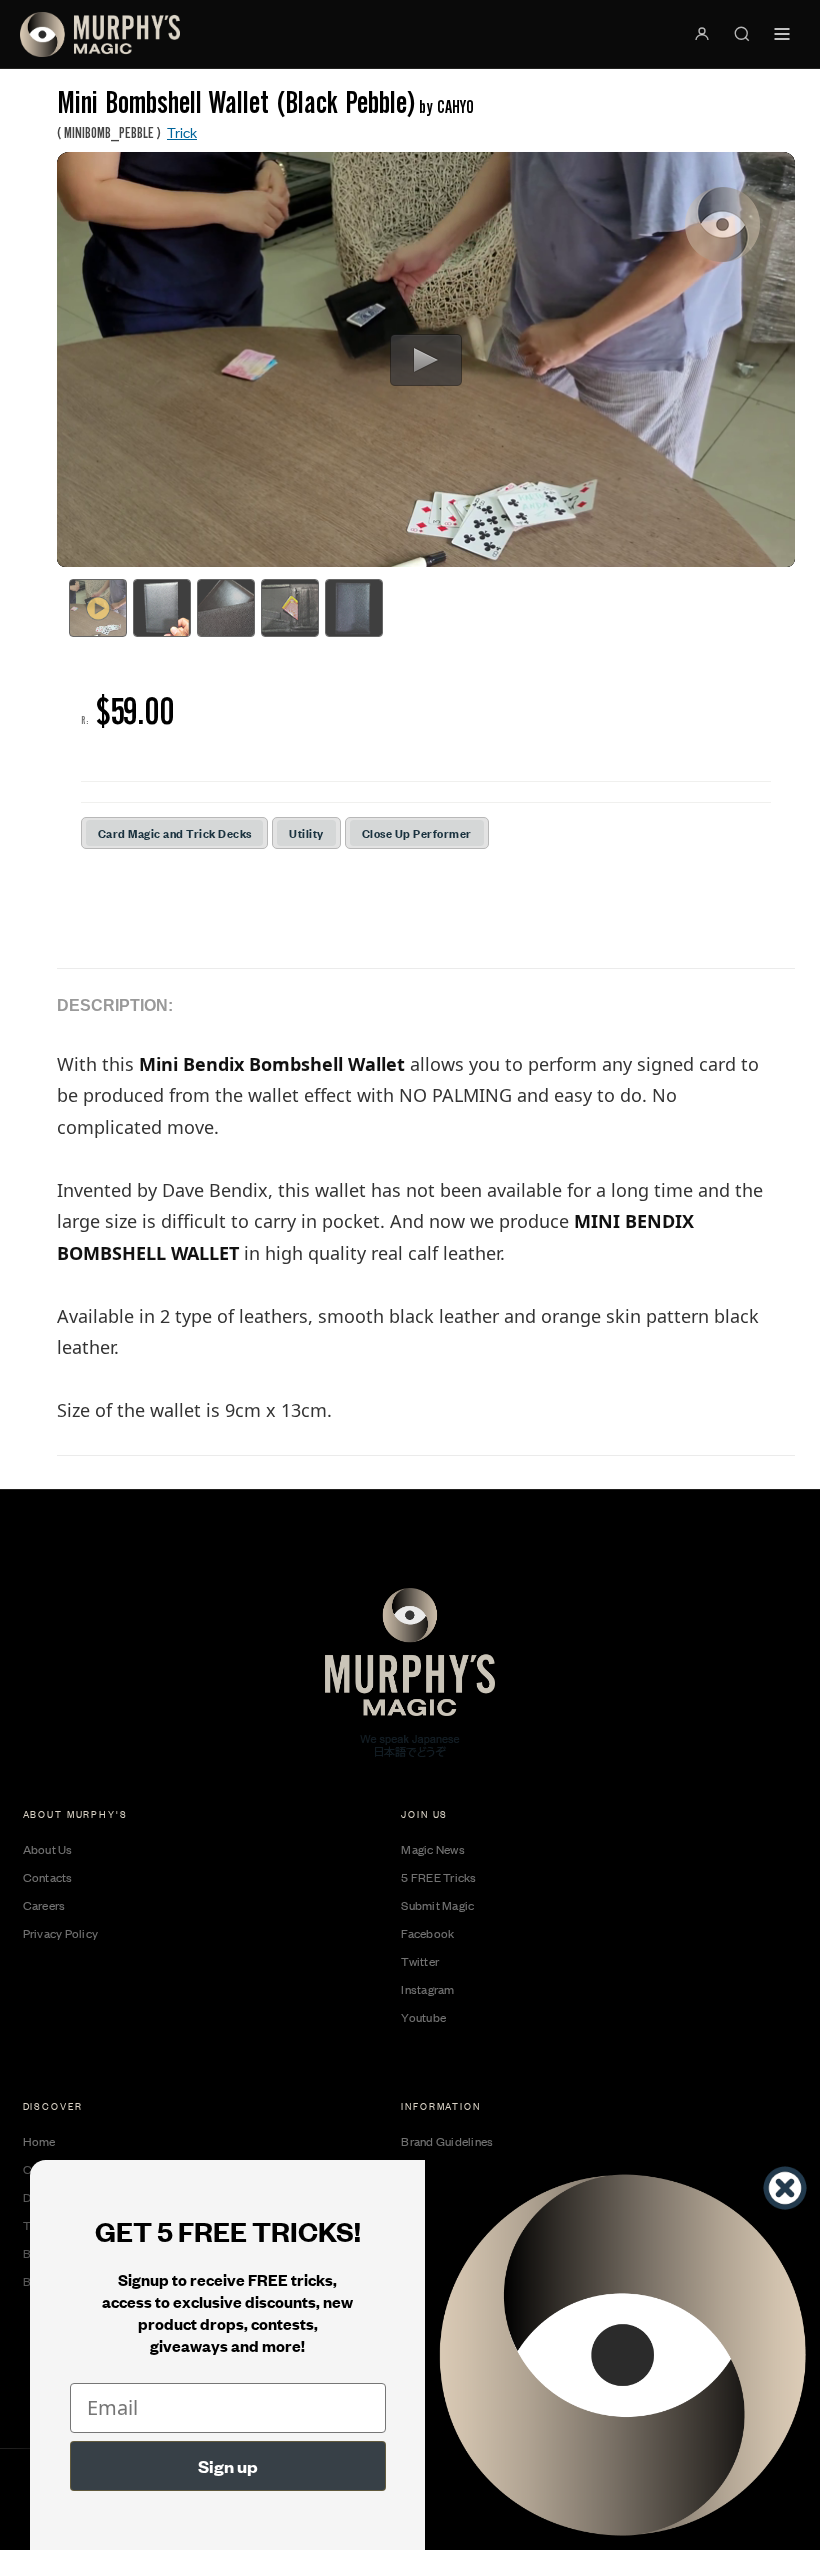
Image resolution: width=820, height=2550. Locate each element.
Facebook (427, 1933)
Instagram (427, 1989)
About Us (48, 1849)
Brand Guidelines (447, 2141)
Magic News (433, 1849)
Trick (182, 131)
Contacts (48, 1877)
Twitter (420, 1961)
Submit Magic (437, 1905)
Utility (306, 832)
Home (39, 2141)
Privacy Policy (61, 1933)
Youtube (423, 2017)
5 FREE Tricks (438, 1877)
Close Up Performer (417, 832)
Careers (44, 1905)
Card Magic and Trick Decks (174, 832)
